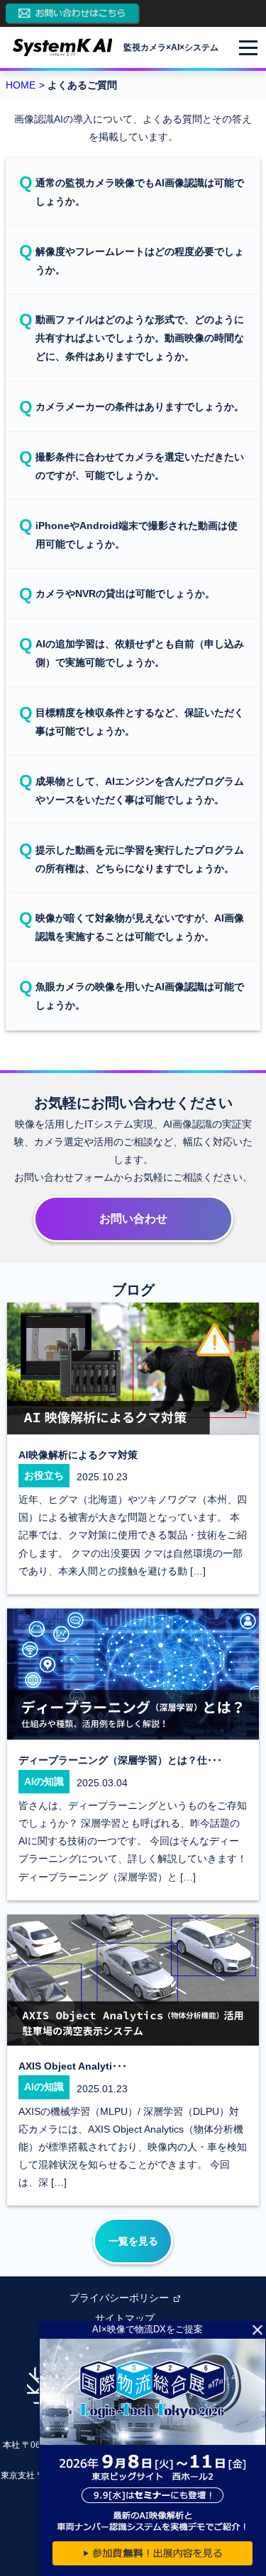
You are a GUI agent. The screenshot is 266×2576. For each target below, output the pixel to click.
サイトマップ (125, 2318)
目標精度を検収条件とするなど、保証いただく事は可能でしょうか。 (140, 722)
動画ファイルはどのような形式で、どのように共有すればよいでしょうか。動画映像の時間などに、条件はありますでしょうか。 (140, 338)
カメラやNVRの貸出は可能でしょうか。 (125, 594)
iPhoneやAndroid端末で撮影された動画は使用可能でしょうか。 (137, 535)
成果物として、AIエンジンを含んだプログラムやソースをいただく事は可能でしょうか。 (140, 790)
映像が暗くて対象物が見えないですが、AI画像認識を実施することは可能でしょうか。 (140, 927)
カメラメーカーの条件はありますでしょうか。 (140, 407)
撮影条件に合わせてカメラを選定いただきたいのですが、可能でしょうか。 (140, 466)
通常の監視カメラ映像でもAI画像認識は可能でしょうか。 (140, 192)
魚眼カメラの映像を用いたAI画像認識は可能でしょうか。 (140, 996)
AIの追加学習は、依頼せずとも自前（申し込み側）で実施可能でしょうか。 (140, 653)
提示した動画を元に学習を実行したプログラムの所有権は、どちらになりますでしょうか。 (140, 859)
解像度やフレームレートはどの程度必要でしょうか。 (140, 261)
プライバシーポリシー (119, 2298)
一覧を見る (133, 2241)
